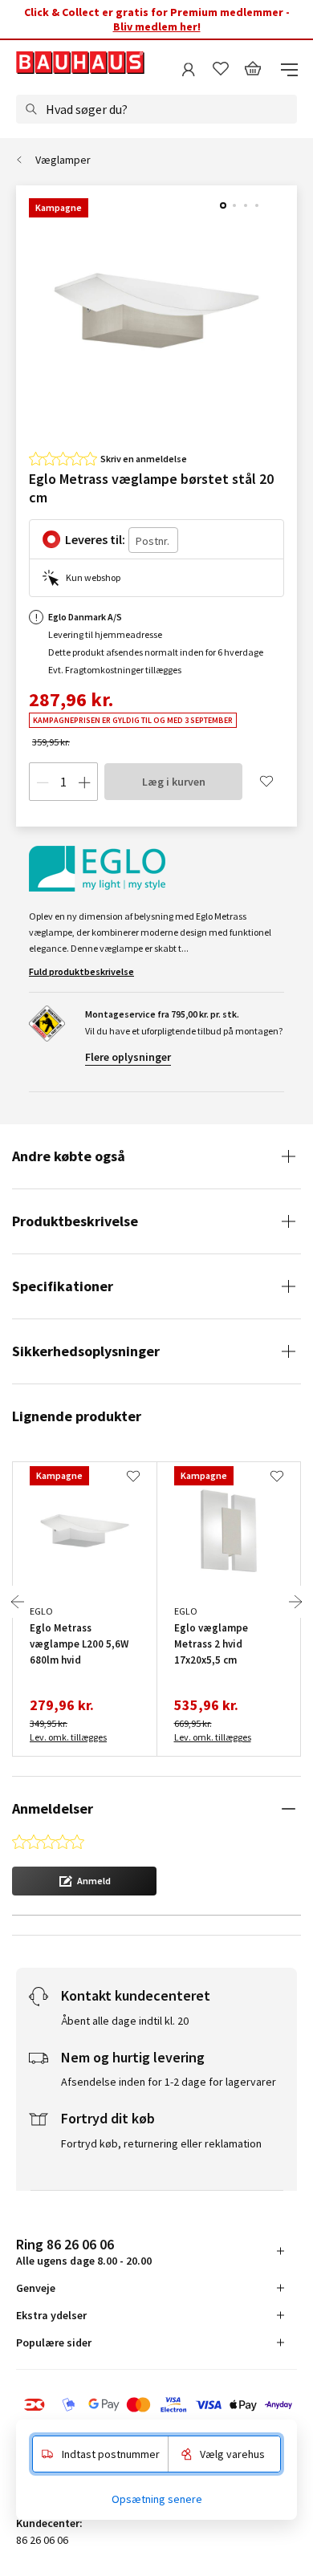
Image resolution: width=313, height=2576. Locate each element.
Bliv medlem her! (157, 26)
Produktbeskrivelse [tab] (75, 1221)
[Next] (295, 1602)
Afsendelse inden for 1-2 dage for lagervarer (169, 2082)
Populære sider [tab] (54, 2342)
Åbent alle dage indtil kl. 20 (125, 2021)
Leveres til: (95, 539)
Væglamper (63, 160)
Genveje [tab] (36, 2288)
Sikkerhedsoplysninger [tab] (86, 1351)
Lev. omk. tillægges (68, 1737)
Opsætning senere (157, 2499)
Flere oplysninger (128, 1057)
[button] (84, 1881)
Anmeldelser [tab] (53, 1808)
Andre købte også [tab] (69, 1156)
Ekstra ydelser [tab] (51, 2315)
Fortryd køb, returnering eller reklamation (161, 2143)
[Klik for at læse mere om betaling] (156, 2405)
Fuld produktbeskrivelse (81, 971)
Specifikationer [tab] (63, 1286)
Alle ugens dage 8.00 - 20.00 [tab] (84, 2251)
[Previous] (18, 1602)
